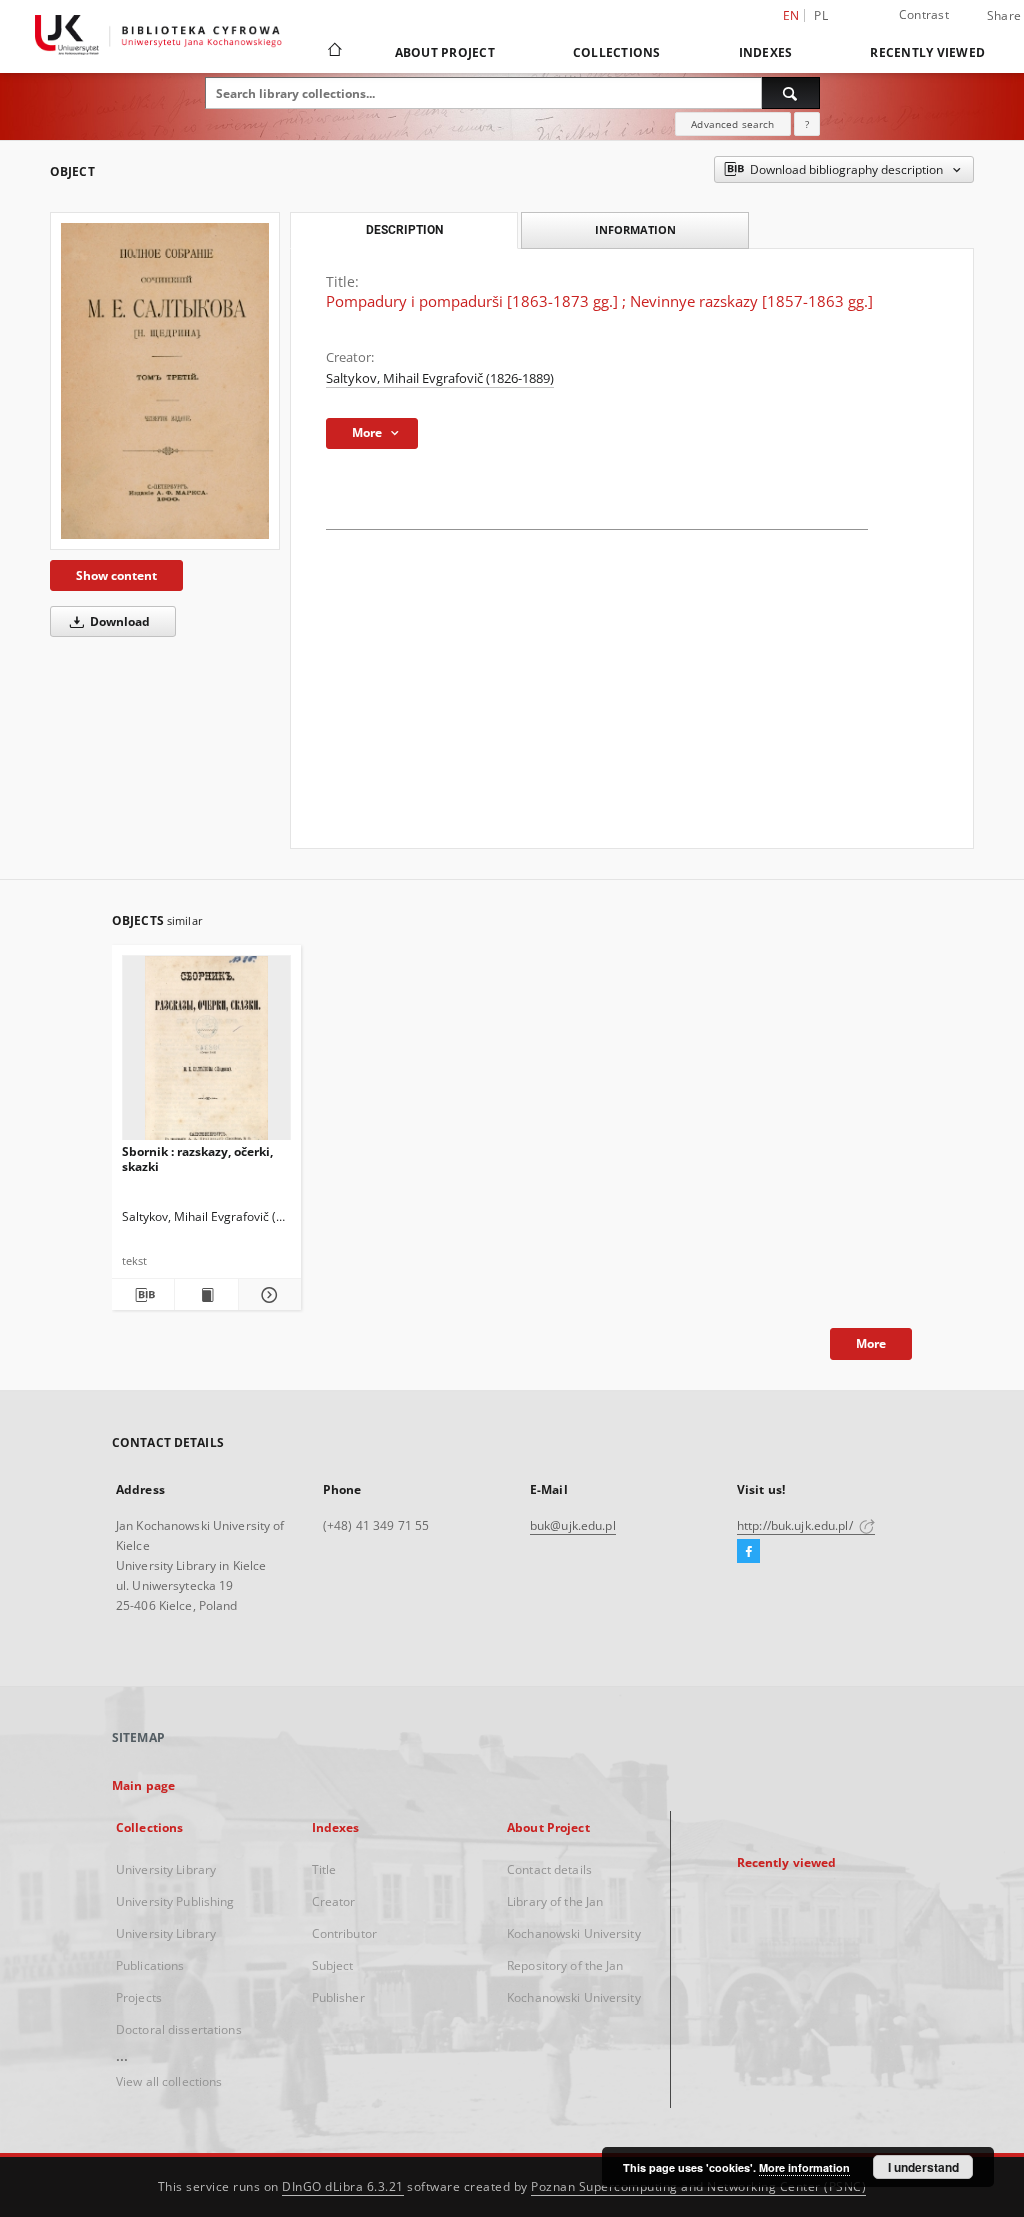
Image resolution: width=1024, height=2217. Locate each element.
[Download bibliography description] (143, 1295)
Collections (617, 52)
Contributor (344, 1933)
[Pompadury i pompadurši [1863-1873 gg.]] (165, 380)
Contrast (924, 14)
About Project (445, 52)
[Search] (791, 93)
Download (118, 621)
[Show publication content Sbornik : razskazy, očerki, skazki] (206, 1295)
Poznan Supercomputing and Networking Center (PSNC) (698, 2186)
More (871, 1343)
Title (324, 1869)
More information (804, 2167)
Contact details (549, 1869)
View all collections (169, 2081)
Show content (116, 575)
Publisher (338, 1997)
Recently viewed (927, 52)
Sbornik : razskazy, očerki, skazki (197, 1158)
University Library (166, 1869)
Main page (143, 1785)
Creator (334, 1901)
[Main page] (333, 52)
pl (821, 15)
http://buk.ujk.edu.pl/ (796, 1525)
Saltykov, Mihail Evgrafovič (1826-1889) (440, 378)
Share (1004, 16)
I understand (923, 2167)
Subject (333, 1965)
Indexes (766, 52)
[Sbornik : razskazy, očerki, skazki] (206, 1053)
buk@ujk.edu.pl (573, 1525)
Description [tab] (404, 230)
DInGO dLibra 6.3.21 (343, 2186)
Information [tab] (635, 229)
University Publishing (175, 1901)
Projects (139, 1997)
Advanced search (732, 124)
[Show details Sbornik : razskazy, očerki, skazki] (267, 1295)
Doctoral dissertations (179, 2029)
